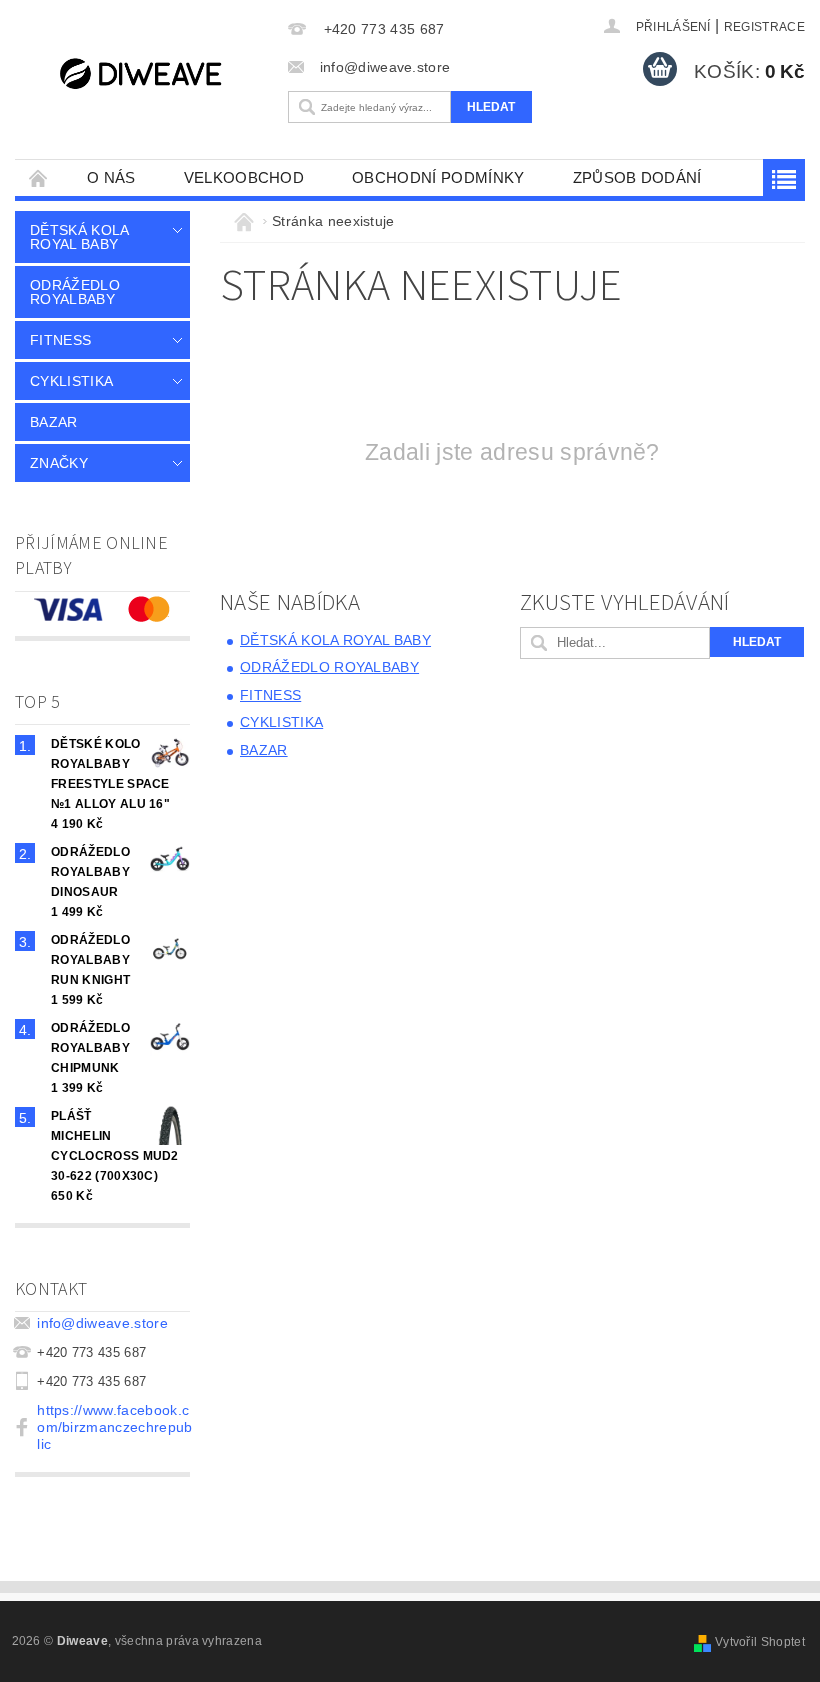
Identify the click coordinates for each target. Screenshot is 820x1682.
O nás (111, 177)
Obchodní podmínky (438, 177)
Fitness (60, 340)
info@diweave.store (102, 1323)
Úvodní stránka (39, 177)
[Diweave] (146, 72)
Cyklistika (71, 381)
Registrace (764, 27)
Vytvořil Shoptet (760, 1642)
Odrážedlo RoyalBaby (75, 292)
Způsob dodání (637, 177)
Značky (59, 463)
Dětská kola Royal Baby (79, 237)
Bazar (54, 422)
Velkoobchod (244, 177)
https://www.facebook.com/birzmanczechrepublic (114, 1427)
